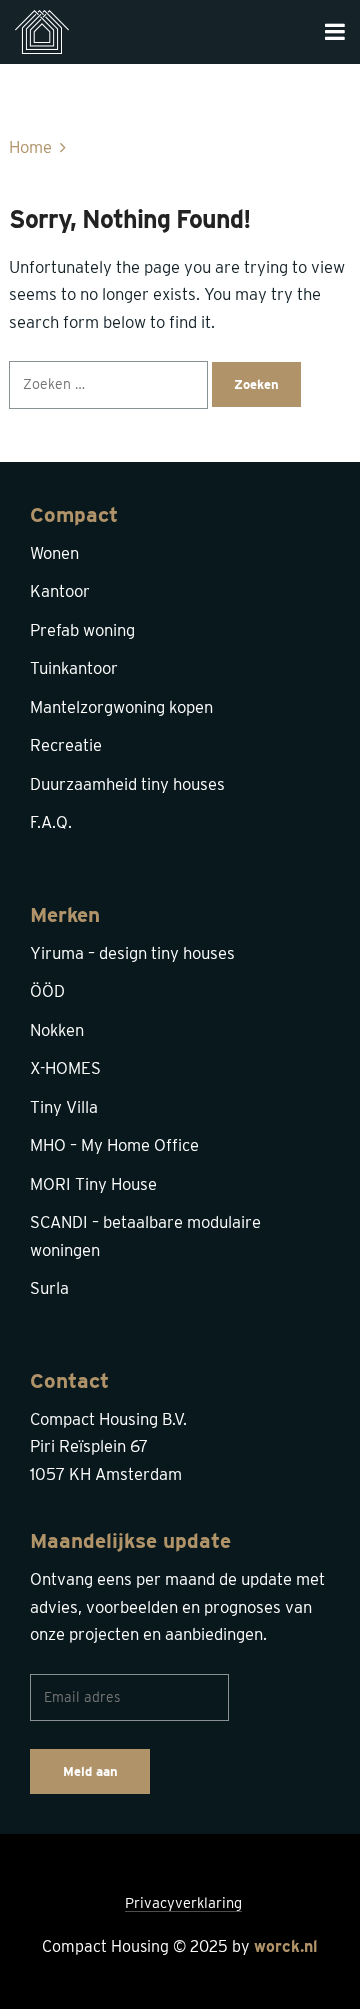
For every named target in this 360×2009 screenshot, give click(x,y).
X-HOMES (65, 1068)
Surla (49, 1288)
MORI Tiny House (93, 1184)
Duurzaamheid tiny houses (127, 784)
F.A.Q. (51, 822)
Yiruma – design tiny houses (132, 953)
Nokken (57, 1030)
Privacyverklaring (183, 1903)
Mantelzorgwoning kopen (121, 707)
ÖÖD (47, 991)
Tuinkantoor (74, 668)
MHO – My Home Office (114, 1145)
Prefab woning (82, 630)
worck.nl (286, 1946)
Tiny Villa (64, 1107)
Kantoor (60, 591)
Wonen (54, 553)
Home (30, 147)
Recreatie (66, 745)
